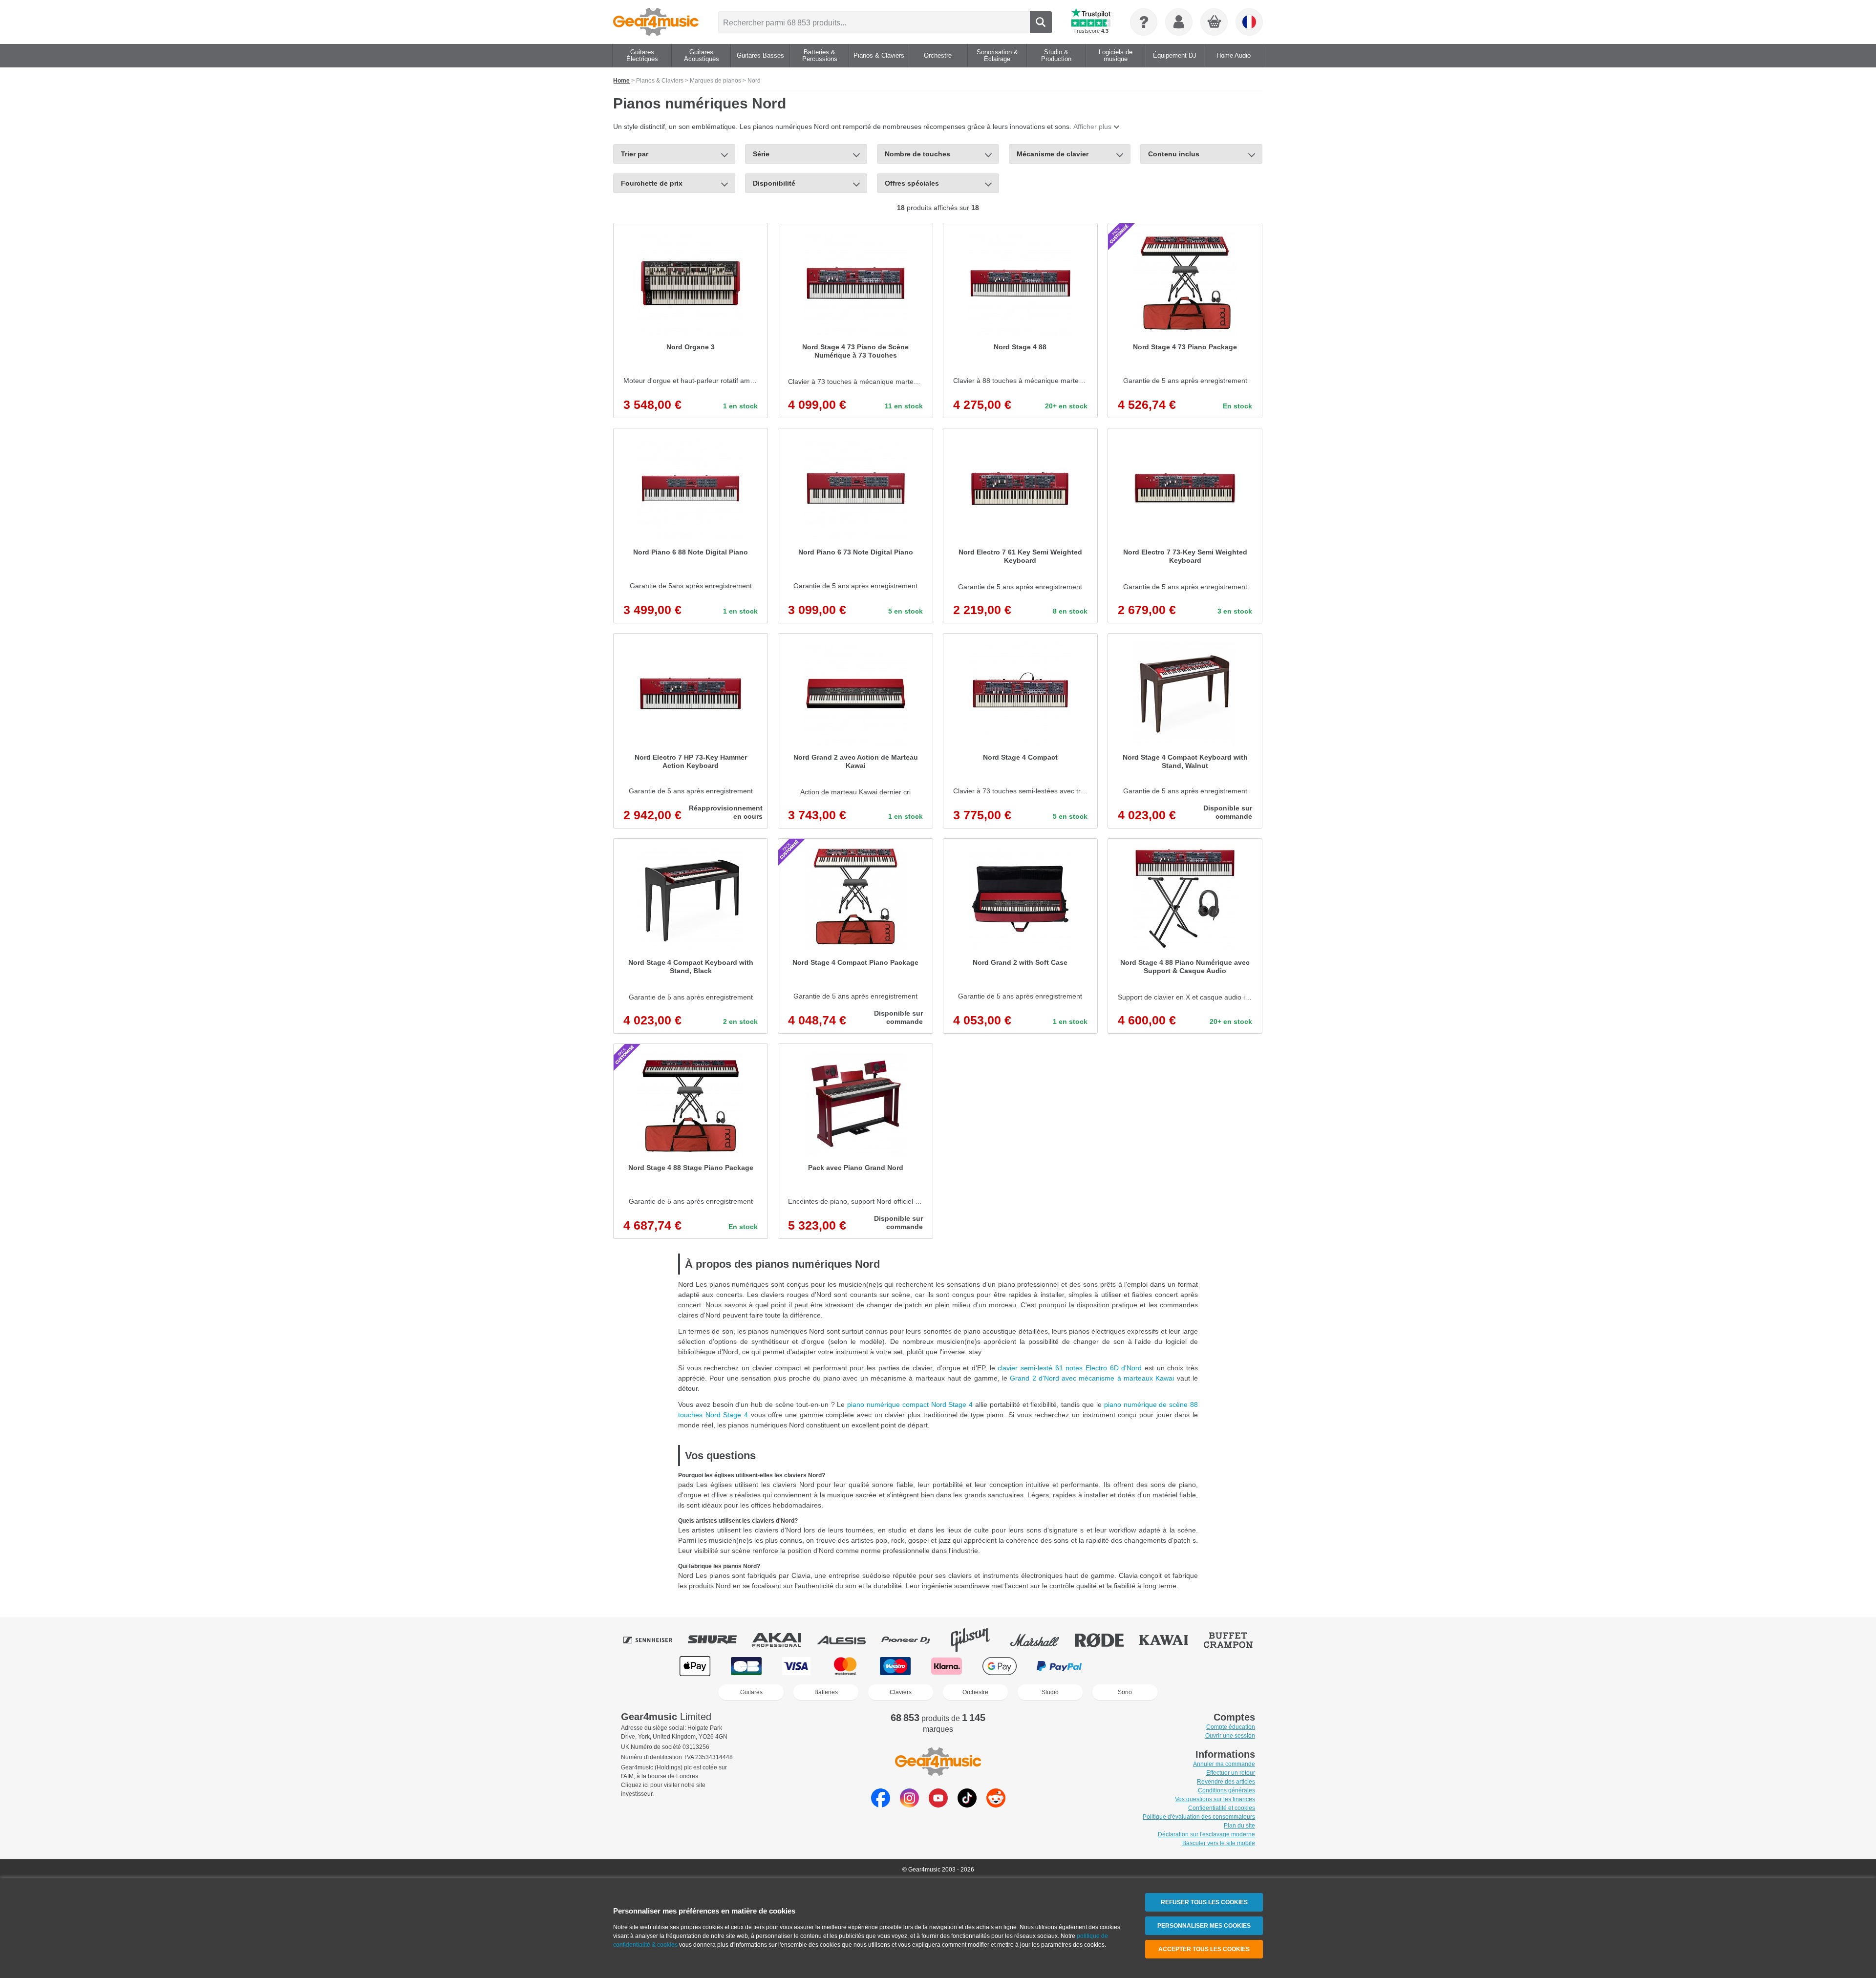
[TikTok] (967, 1805)
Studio (1050, 1692)
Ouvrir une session (1230, 1736)
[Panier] (1215, 22)
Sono (1125, 1692)
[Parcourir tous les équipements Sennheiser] (655, 1640)
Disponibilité (774, 183)
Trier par (635, 154)
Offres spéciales (912, 183)
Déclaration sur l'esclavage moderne (1206, 1834)
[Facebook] (881, 1805)
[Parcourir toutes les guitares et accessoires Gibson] (977, 1640)
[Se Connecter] (1179, 22)
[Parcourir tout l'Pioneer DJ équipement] (913, 1640)
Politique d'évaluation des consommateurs (1199, 1817)
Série (761, 154)
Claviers (901, 1692)
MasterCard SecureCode (1122, 1666)
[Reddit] (996, 1805)
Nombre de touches (917, 154)
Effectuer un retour (1231, 1773)
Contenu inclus (1174, 154)
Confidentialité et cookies (1222, 1808)
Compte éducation (1231, 1727)
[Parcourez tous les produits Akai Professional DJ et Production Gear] (784, 1640)
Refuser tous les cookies (1204, 1902)
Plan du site (1239, 1826)
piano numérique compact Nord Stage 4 (910, 1404)
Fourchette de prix (652, 183)
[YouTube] (938, 1805)
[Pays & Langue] (1249, 22)
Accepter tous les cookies (1204, 1949)
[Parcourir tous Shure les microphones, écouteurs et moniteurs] (719, 1640)
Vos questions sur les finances (1215, 1799)
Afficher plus (1092, 127)
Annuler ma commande (1224, 1764)
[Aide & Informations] (1144, 22)
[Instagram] (909, 1805)
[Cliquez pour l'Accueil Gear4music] (656, 22)
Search (1041, 22)
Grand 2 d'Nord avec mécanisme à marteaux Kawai (1093, 1378)
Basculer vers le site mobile (1219, 1843)
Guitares (751, 1692)
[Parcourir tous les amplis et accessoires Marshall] (1042, 1640)
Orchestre (975, 1692)
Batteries (826, 1692)
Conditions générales (1226, 1790)
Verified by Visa (1180, 1666)
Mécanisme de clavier (1053, 154)
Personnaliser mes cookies (1204, 1926)
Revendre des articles (1226, 1782)
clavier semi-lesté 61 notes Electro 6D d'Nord (1071, 1368)
